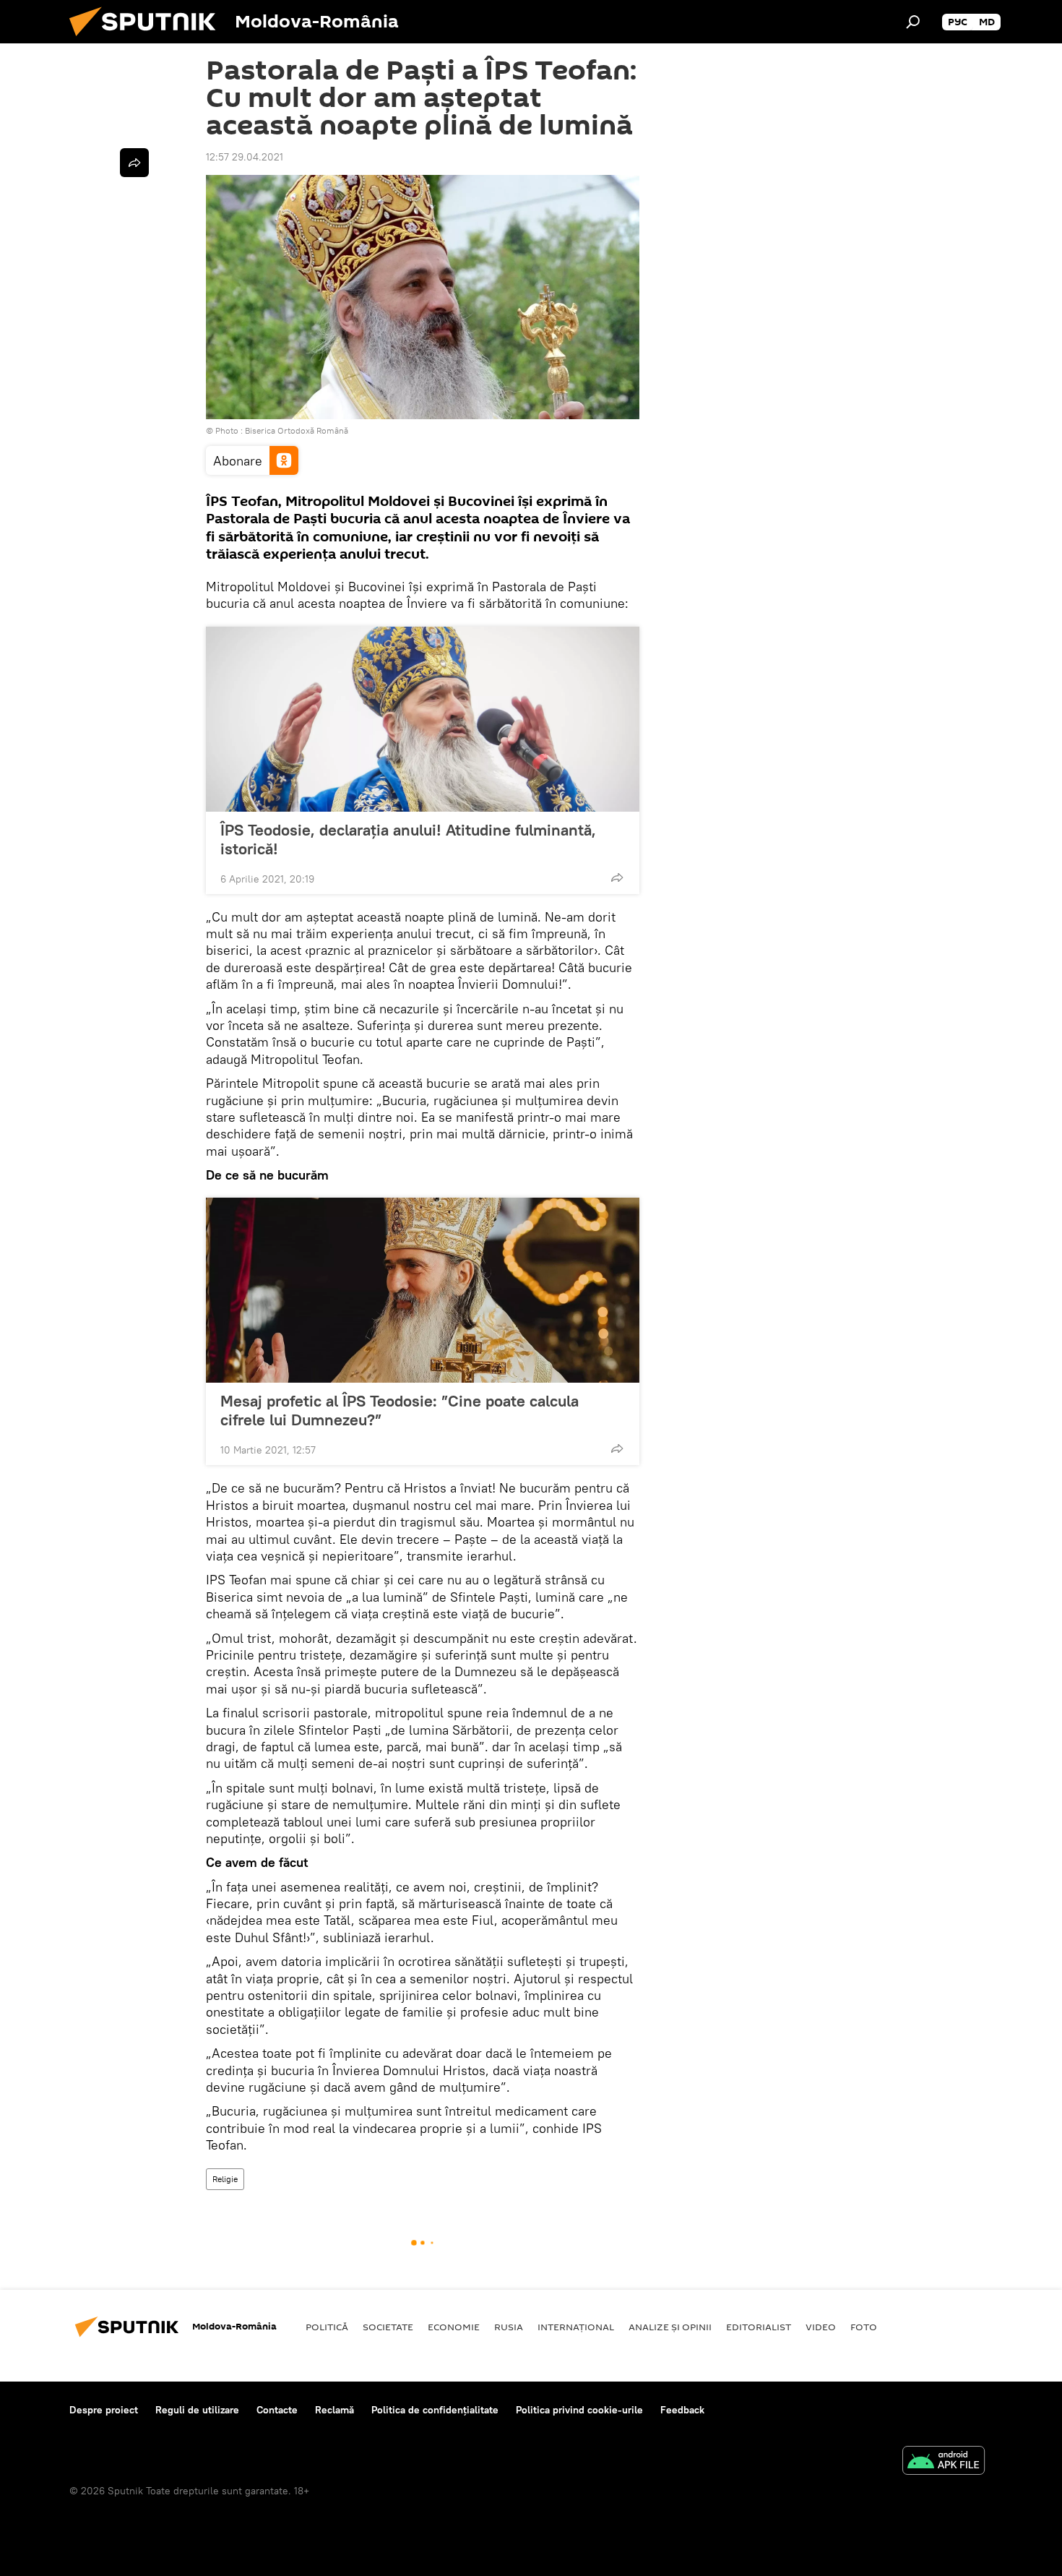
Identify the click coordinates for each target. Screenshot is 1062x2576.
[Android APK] (944, 2462)
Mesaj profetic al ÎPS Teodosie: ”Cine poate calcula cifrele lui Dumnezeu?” (400, 1410)
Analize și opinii (670, 2327)
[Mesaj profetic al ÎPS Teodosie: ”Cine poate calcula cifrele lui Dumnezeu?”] (423, 1290)
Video (821, 2327)
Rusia (509, 2327)
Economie (454, 2327)
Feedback (682, 2410)
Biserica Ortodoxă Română (297, 430)
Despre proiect (104, 2410)
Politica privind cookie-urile (579, 2410)
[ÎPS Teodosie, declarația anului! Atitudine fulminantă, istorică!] (423, 719)
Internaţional (576, 2327)
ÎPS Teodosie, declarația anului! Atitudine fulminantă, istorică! (408, 839)
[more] (617, 877)
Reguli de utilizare (197, 2410)
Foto (864, 2327)
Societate (388, 2327)
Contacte (277, 2410)
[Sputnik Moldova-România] (148, 40)
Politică (327, 2327)
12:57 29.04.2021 (245, 157)
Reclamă (334, 2410)
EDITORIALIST (759, 2327)
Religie (225, 2179)
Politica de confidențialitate (435, 2410)
